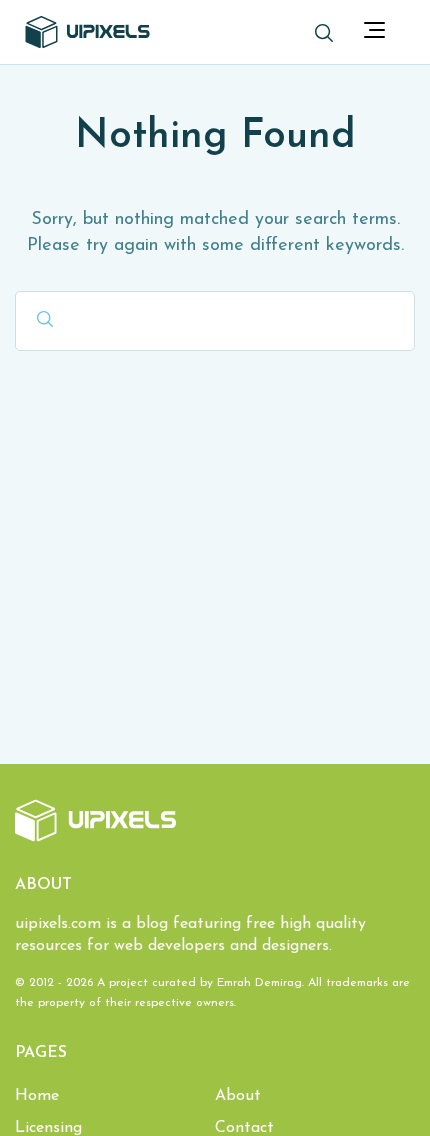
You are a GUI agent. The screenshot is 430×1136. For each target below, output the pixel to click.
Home (37, 1096)
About (238, 1096)
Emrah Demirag (259, 983)
